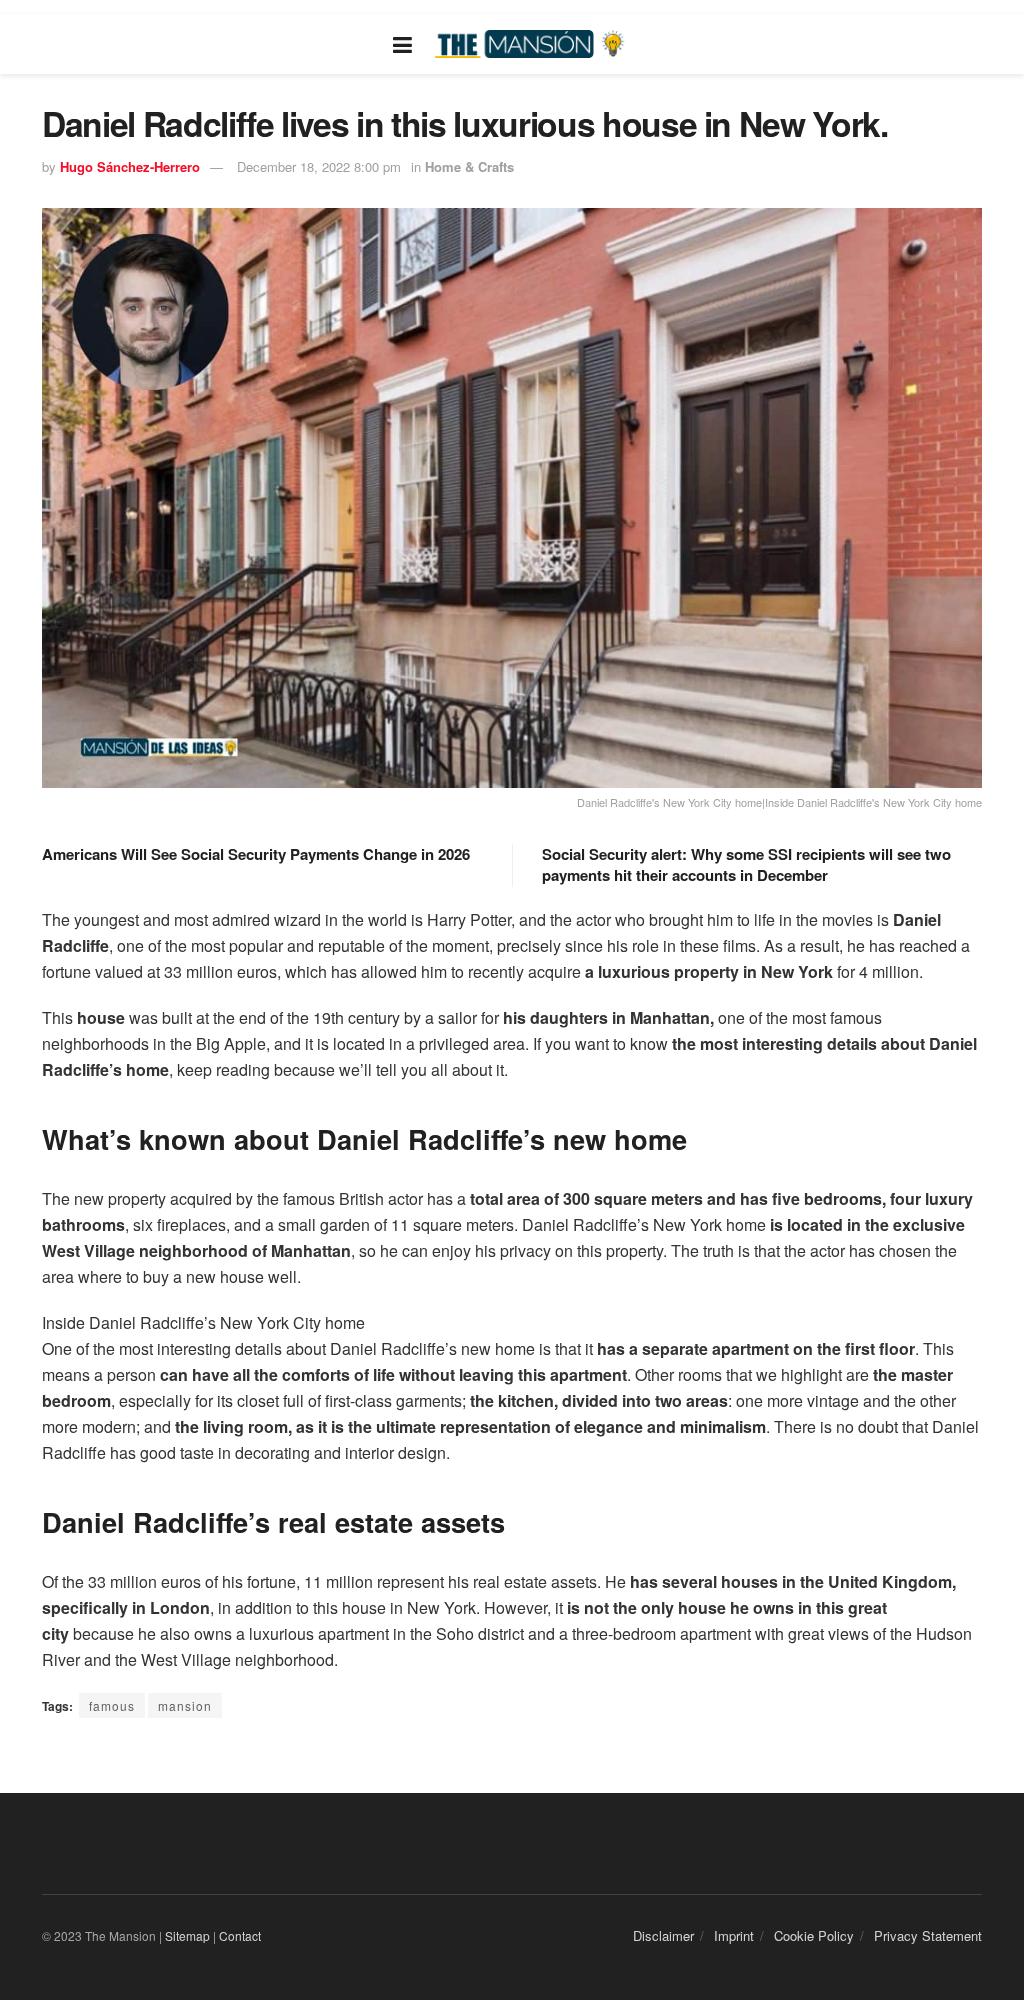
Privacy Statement (928, 1935)
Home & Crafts (469, 166)
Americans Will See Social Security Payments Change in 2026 (256, 854)
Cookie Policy (814, 1935)
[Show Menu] (402, 44)
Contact (240, 1935)
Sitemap (187, 1935)
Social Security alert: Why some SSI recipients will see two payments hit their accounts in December (746, 864)
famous (112, 1705)
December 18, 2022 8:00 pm (319, 166)
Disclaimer (663, 1935)
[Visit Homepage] (532, 44)
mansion (185, 1705)
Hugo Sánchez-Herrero (130, 166)
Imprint (734, 1935)
